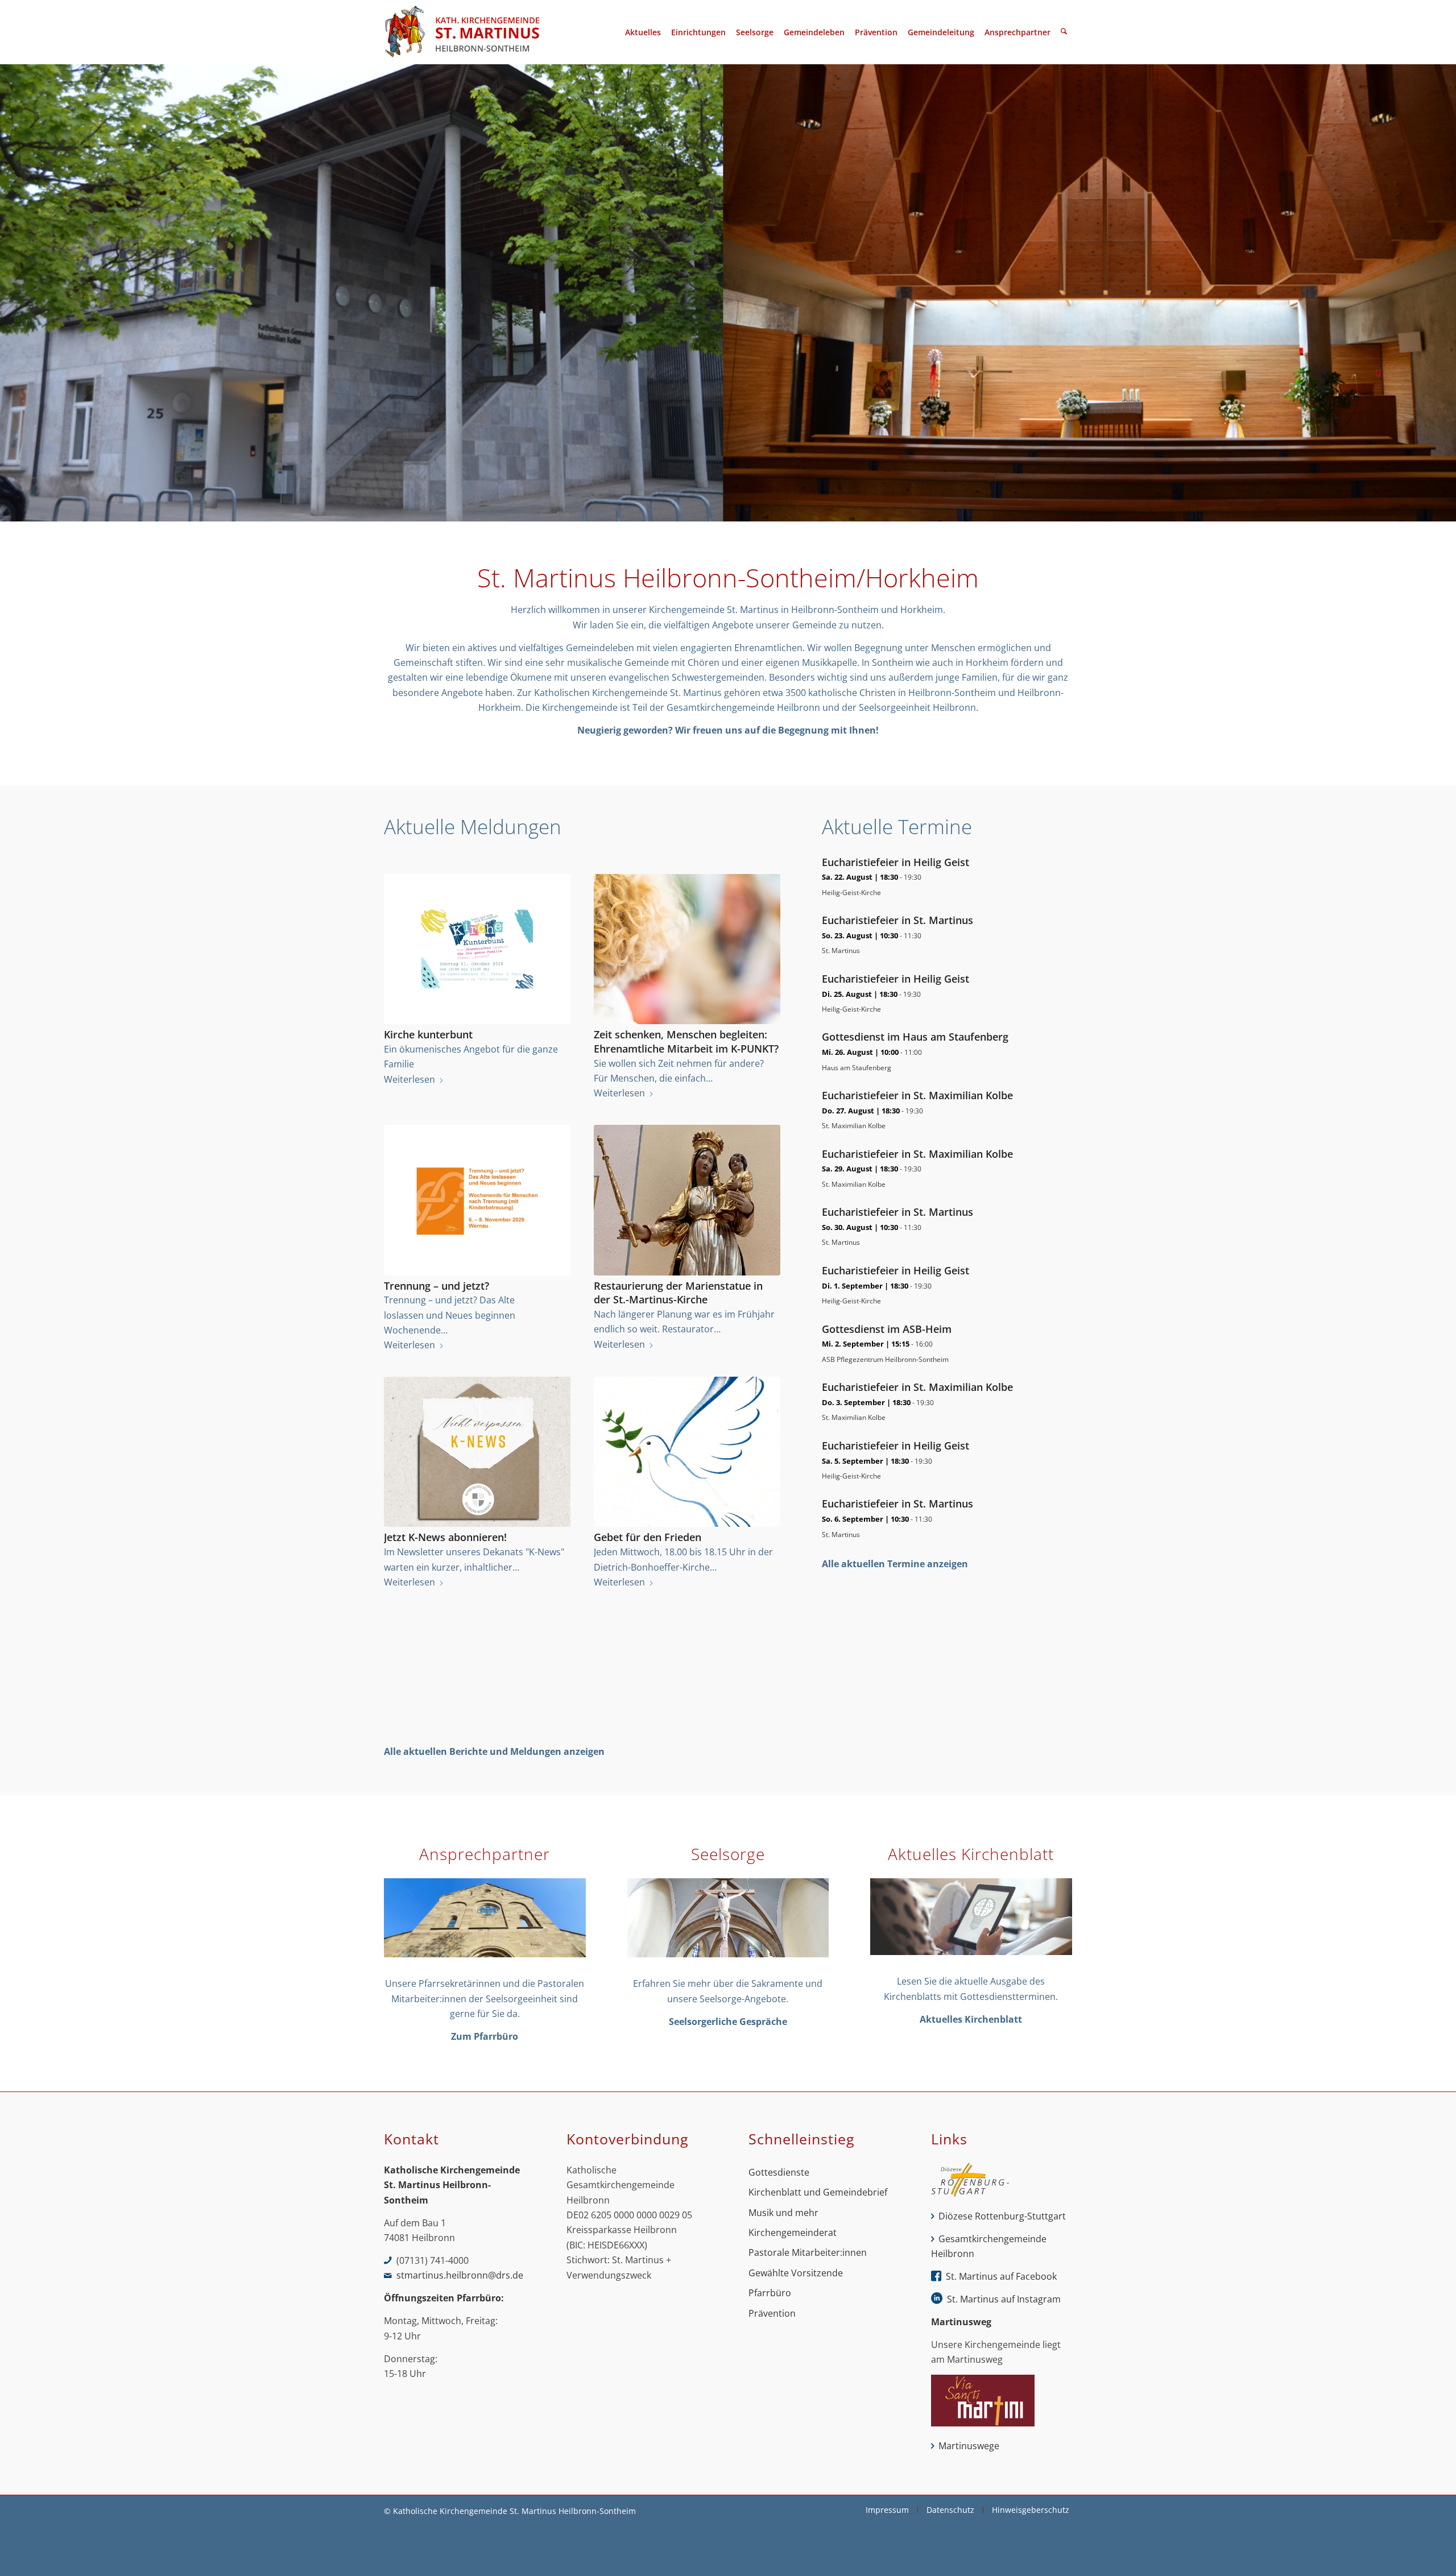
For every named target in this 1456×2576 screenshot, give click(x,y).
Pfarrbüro (770, 2293)
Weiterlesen (409, 1079)
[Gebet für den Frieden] (687, 1452)
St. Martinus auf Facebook (1001, 2276)
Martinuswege (969, 2446)
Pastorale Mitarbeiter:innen (808, 2252)
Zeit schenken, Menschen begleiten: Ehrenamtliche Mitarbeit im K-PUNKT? (686, 1041)
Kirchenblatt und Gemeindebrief (818, 2192)
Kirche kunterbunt (428, 1034)
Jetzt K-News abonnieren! (445, 1537)
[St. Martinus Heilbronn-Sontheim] (462, 32)
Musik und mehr (783, 2213)
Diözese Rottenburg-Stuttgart (1002, 2216)
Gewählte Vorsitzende (796, 2273)
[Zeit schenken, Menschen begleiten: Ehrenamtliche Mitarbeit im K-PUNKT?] (687, 949)
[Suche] (1064, 32)
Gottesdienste (779, 2172)
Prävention (772, 2313)
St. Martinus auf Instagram (1004, 2299)
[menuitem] (643, 32)
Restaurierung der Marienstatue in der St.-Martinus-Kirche (678, 1293)
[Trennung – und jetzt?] (477, 1200)
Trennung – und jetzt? (437, 1286)
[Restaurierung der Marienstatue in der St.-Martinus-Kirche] (687, 1200)
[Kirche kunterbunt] (477, 949)
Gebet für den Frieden (648, 1537)
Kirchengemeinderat (793, 2233)
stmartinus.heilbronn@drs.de (460, 2275)
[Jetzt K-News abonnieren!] (477, 1452)
